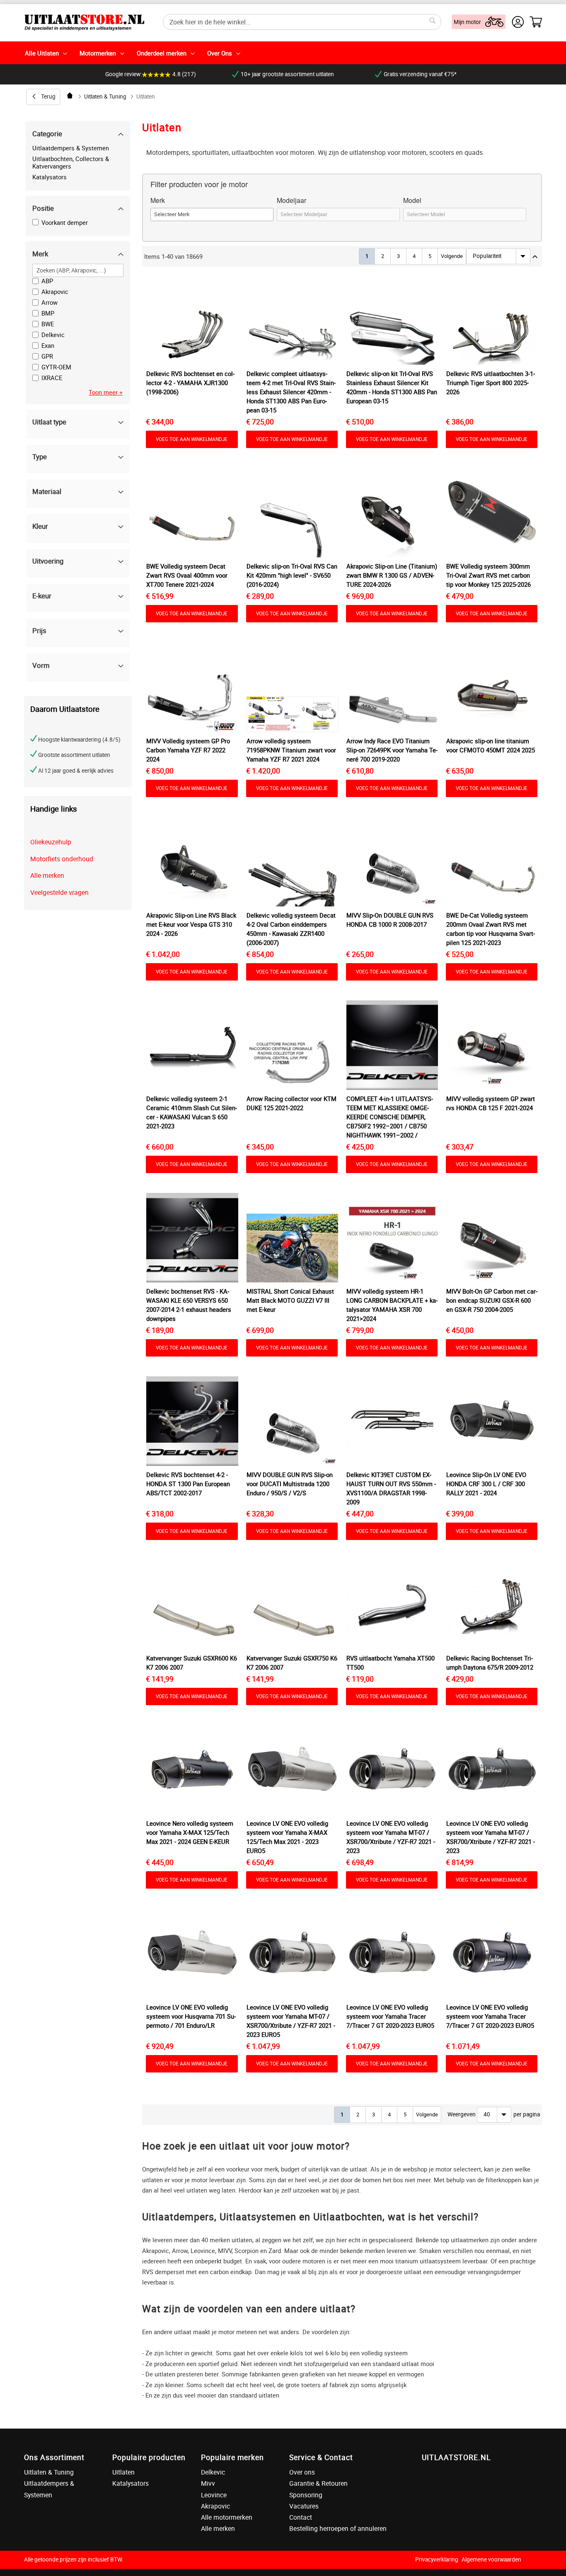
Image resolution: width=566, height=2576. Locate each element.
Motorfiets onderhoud (62, 859)
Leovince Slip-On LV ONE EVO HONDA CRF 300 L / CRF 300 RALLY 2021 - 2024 (486, 1484)
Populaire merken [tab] (232, 2457)
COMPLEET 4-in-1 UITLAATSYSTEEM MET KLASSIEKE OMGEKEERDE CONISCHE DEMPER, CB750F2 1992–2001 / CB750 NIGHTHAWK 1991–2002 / (390, 1117)
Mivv (208, 2483)
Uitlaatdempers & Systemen (71, 148)
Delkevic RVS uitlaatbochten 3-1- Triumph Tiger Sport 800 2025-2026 (491, 383)
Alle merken (47, 875)
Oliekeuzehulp (51, 842)
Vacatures (304, 2506)
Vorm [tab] (41, 665)
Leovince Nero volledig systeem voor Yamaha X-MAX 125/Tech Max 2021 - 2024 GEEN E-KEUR (190, 1832)
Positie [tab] (43, 208)
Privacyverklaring (437, 2559)
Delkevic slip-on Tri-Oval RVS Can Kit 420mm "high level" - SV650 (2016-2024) (292, 575)
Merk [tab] (40, 254)
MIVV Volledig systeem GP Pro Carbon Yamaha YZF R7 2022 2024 (188, 750)
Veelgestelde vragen (59, 892)
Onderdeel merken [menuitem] (162, 53)
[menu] (283, 53)
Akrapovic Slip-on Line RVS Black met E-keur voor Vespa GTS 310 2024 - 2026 (191, 924)
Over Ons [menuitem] (220, 53)
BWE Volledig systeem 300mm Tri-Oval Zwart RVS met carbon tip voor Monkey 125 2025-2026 (489, 575)
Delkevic (213, 2472)
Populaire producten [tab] (149, 2457)
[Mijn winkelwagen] (536, 22)
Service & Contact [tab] (321, 2457)
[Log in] (518, 22)
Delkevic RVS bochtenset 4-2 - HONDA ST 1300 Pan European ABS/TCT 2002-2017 (188, 1484)
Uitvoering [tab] (48, 561)
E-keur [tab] (42, 596)
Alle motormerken (227, 2517)
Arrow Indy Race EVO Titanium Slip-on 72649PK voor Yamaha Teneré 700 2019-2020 (392, 750)
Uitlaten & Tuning (105, 96)
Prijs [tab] (39, 630)
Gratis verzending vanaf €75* (420, 74)
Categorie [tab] (47, 134)
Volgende (452, 256)
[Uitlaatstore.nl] (84, 22)
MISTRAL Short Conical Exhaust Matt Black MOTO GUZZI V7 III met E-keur (290, 1300)
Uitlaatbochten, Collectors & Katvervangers (71, 162)
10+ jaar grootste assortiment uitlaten (287, 74)
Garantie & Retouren (318, 2483)
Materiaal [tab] (47, 491)
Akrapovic (215, 2506)
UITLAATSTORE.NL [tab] (456, 2457)
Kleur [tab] (40, 526)
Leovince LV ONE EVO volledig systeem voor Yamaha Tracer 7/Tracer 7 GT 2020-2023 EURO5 (390, 2016)
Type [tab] (40, 457)
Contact (301, 2517)
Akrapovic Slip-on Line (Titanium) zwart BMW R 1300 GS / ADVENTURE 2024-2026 (392, 575)
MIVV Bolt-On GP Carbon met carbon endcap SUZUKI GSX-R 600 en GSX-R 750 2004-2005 (492, 1300)
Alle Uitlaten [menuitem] (42, 53)
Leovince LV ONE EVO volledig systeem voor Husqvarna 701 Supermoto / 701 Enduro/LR (191, 2016)
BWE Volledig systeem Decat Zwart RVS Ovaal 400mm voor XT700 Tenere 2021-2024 (187, 575)
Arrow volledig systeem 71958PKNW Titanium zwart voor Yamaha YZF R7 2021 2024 (291, 750)
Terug (48, 96)
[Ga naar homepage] (70, 95)
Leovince (214, 2495)
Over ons (302, 2472)
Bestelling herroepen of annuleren (338, 2528)
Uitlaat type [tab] (49, 422)
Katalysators (50, 177)
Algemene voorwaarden (491, 2559)
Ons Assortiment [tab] (54, 2457)
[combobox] (302, 22)
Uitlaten (123, 2472)
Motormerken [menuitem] (98, 53)
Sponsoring (306, 2495)
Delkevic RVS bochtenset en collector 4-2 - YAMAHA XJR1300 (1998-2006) (190, 383)
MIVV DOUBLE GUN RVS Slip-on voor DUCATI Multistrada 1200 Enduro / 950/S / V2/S (290, 1484)
